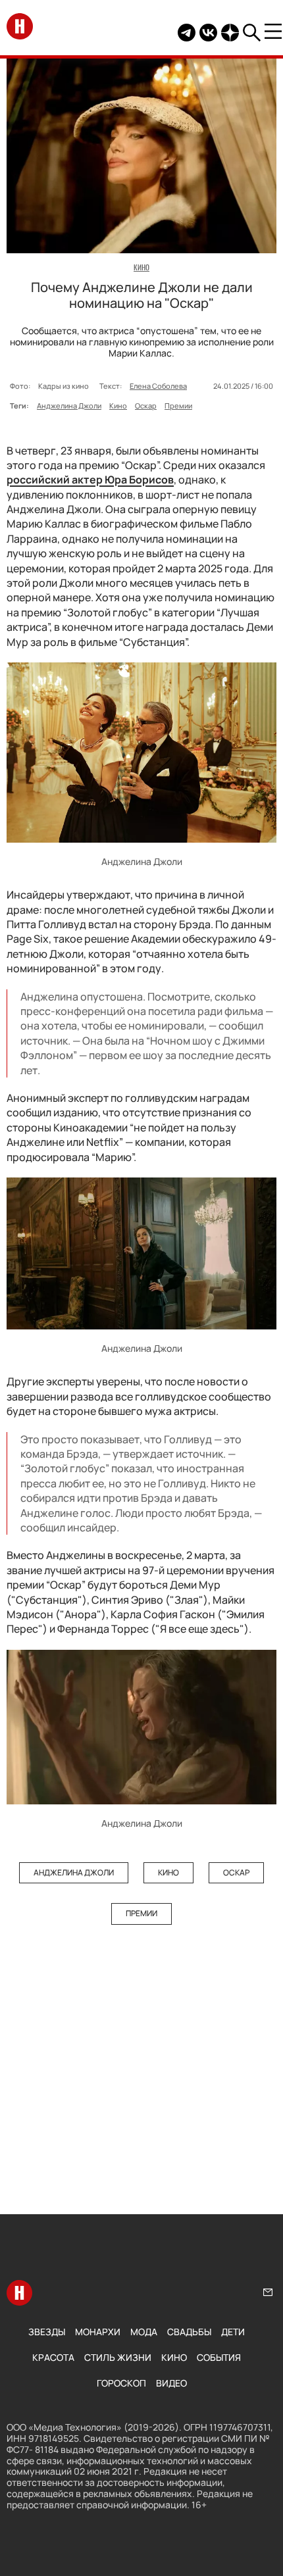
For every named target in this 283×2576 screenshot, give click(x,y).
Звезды (47, 2332)
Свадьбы (189, 2332)
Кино (118, 406)
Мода (144, 2332)
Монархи (98, 2332)
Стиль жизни (118, 2357)
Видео (171, 2383)
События (219, 2357)
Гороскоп (121, 2383)
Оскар (146, 406)
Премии (178, 406)
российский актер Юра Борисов (90, 480)
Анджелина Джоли (69, 406)
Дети (233, 2332)
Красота (53, 2357)
